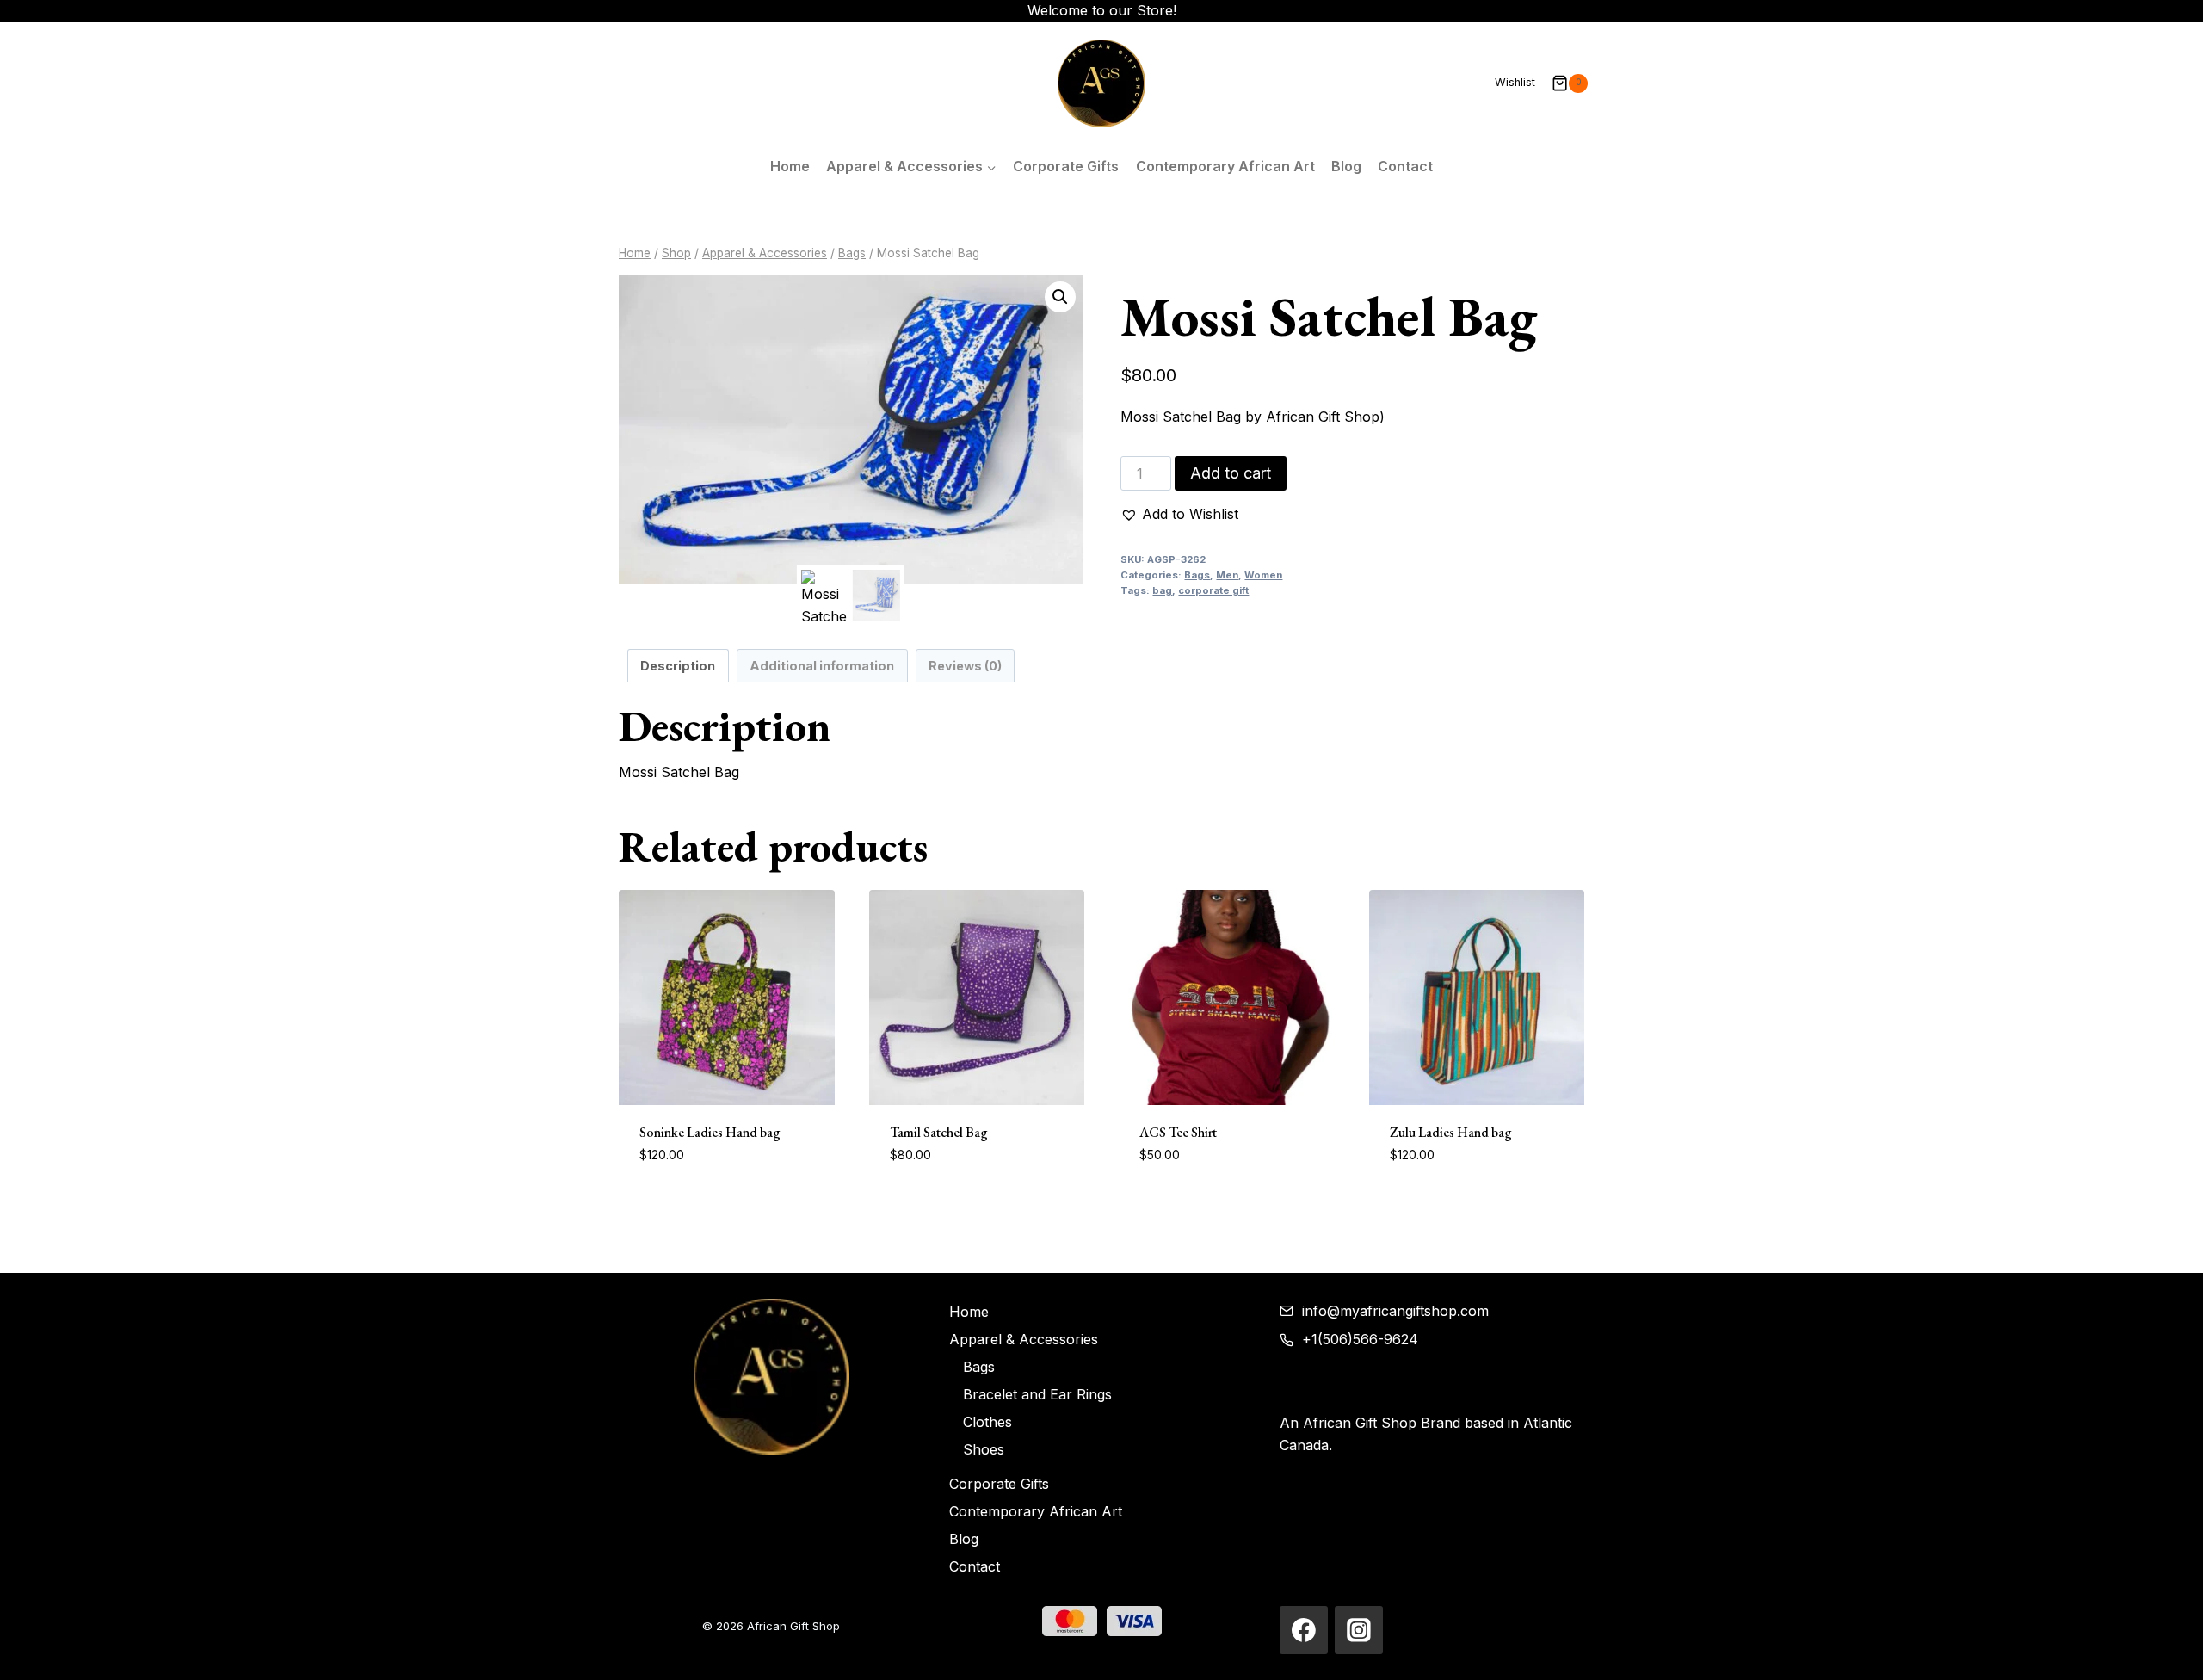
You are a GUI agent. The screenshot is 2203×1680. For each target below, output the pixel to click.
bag (1162, 590)
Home (790, 166)
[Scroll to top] (2165, 1650)
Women (1263, 575)
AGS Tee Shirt (1178, 1132)
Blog (1346, 166)
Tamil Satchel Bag (939, 1132)
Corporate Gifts (1066, 166)
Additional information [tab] (822, 666)
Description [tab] (678, 666)
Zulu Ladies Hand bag (1451, 1132)
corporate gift (1213, 590)
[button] (1060, 297)
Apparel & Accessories (1024, 1339)
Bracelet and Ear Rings (1037, 1394)
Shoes (984, 1449)
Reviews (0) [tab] (965, 666)
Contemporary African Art (1225, 166)
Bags (1197, 575)
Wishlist (1515, 82)
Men (1227, 575)
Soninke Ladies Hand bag (710, 1132)
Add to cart (1231, 473)
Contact (1405, 166)
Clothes (987, 1422)
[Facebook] (1304, 1630)
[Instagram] (1359, 1630)
